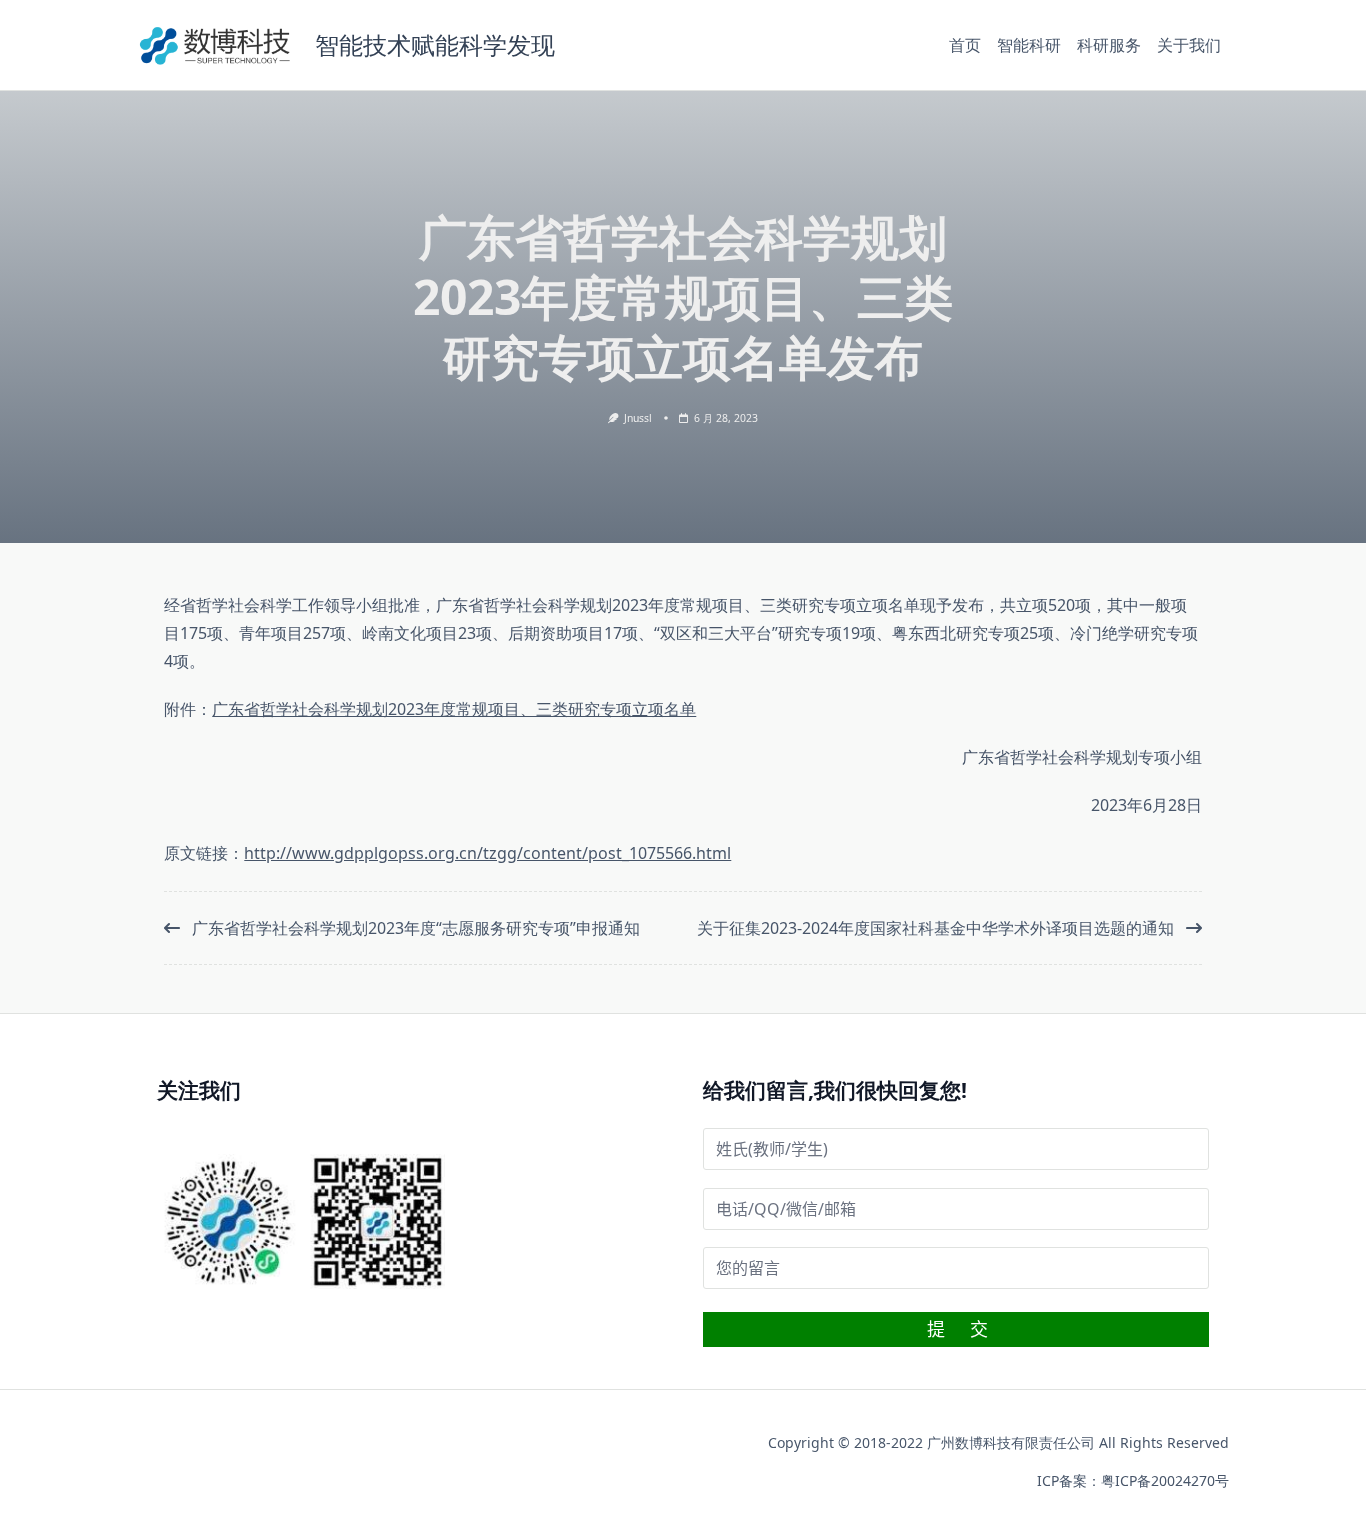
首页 (965, 45)
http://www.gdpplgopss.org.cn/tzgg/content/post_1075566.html (487, 853)
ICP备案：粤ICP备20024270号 (1133, 1480)
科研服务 (1109, 45)
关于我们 (1189, 45)
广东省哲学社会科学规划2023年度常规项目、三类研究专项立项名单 (454, 709)
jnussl (638, 418)
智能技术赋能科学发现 (435, 44)
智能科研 (1029, 45)
